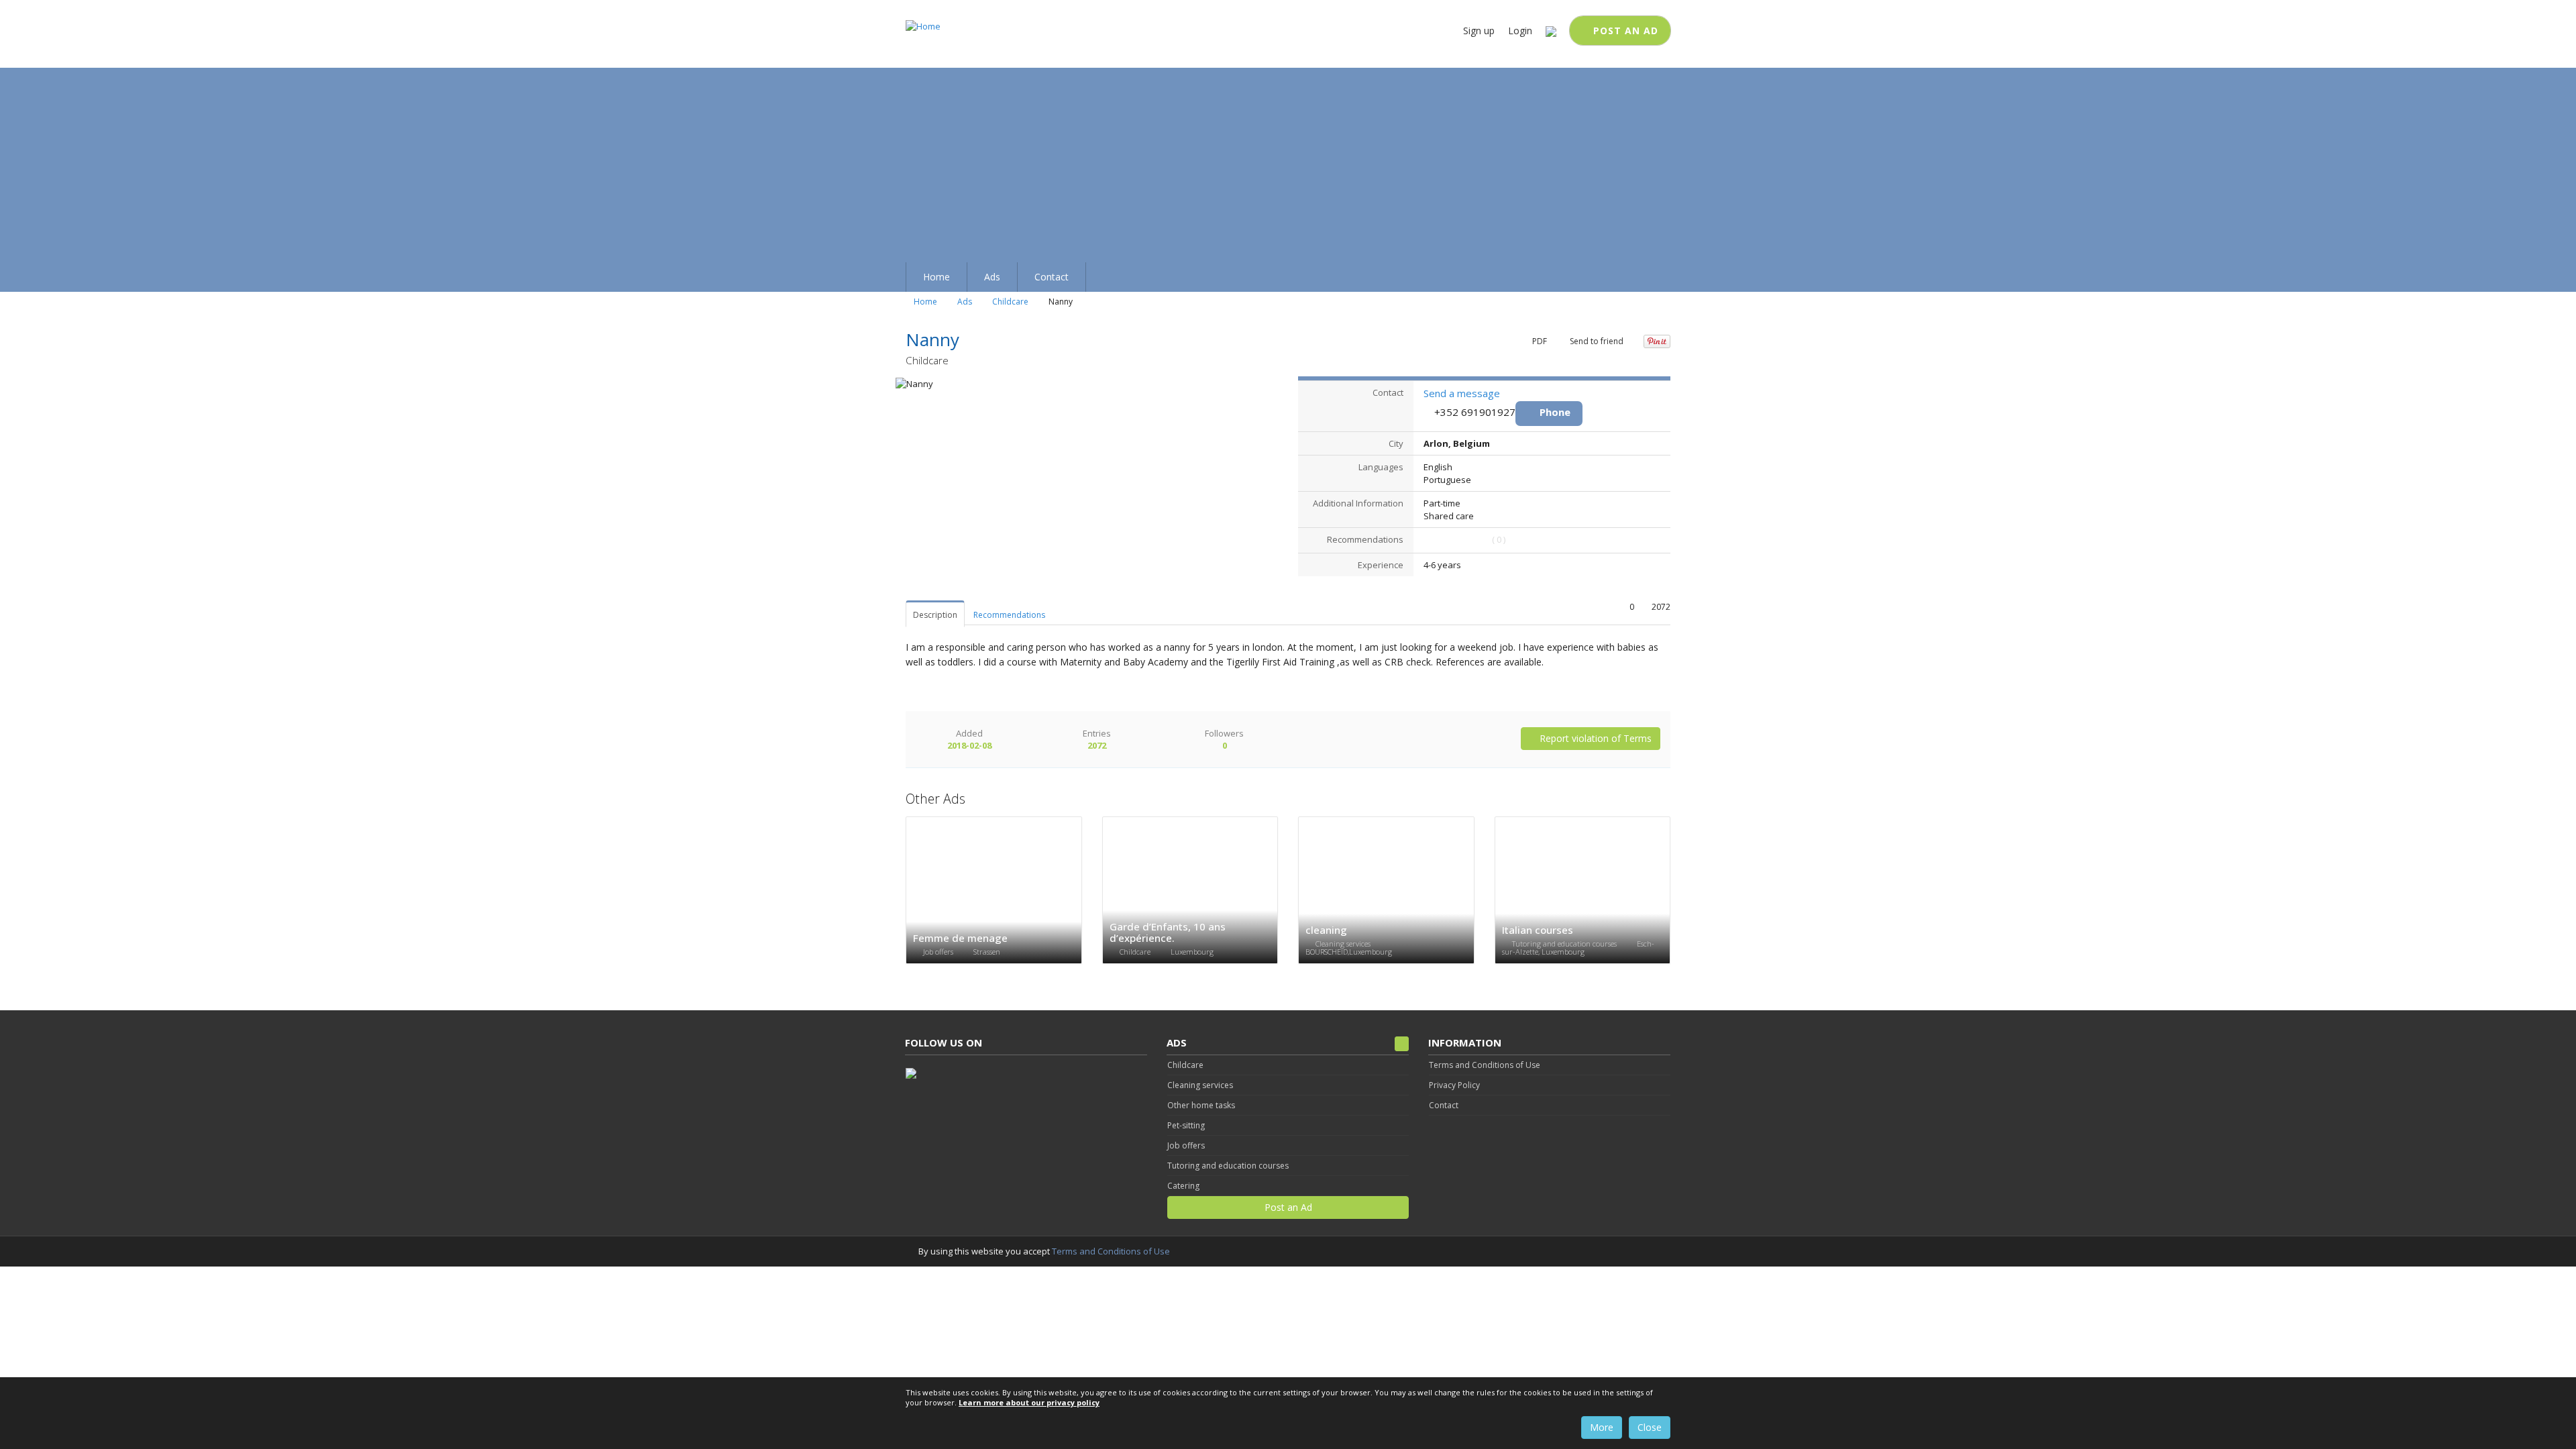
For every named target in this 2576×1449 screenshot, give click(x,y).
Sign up (1479, 31)
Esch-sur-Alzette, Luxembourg (1578, 948)
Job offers (939, 952)
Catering (1183, 1186)
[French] (1551, 31)
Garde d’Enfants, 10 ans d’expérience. (1168, 932)
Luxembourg (1192, 952)
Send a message (1462, 393)
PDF (1539, 341)
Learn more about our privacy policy (1029, 1402)
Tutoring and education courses (1565, 944)
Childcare (1010, 302)
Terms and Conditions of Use (1111, 1251)
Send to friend (1596, 341)
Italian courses (1538, 930)
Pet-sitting (1186, 1125)
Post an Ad (1624, 31)
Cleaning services (1344, 944)
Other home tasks (1201, 1105)
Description (935, 615)
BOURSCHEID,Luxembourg (1349, 952)
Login (1520, 31)
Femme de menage (960, 938)
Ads (965, 302)
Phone (1555, 412)
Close (1650, 1427)
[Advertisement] (1288, 162)
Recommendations (1009, 615)
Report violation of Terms (1594, 738)
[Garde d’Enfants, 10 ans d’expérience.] (1190, 891)
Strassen (987, 952)
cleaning (1326, 930)
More (1602, 1427)
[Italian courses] (1583, 891)
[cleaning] (1386, 891)
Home (924, 302)
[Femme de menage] (994, 891)
